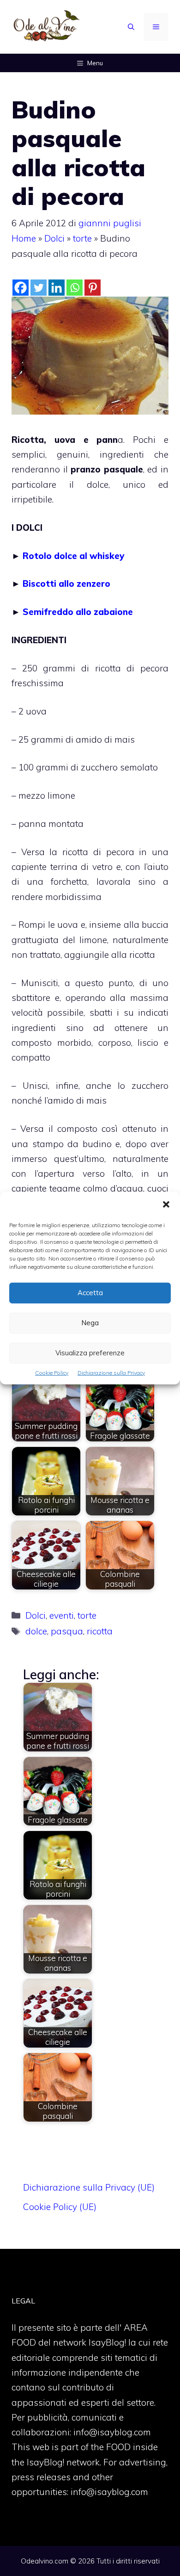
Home (24, 238)
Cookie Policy (52, 1372)
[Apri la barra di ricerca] (131, 27)
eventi (62, 1615)
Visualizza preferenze (90, 1353)
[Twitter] (39, 288)
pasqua (67, 1631)
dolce (36, 1631)
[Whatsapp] (75, 288)
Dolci (54, 238)
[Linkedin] (57, 288)
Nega (90, 1323)
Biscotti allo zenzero (66, 583)
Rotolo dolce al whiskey (73, 556)
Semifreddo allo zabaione (78, 612)
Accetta (90, 1293)
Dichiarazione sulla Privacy (111, 1372)
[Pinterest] (93, 288)
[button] (166, 1205)
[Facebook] (21, 288)
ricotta (100, 1631)
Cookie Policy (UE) (60, 2207)
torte (82, 238)
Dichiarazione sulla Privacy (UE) (89, 2187)
